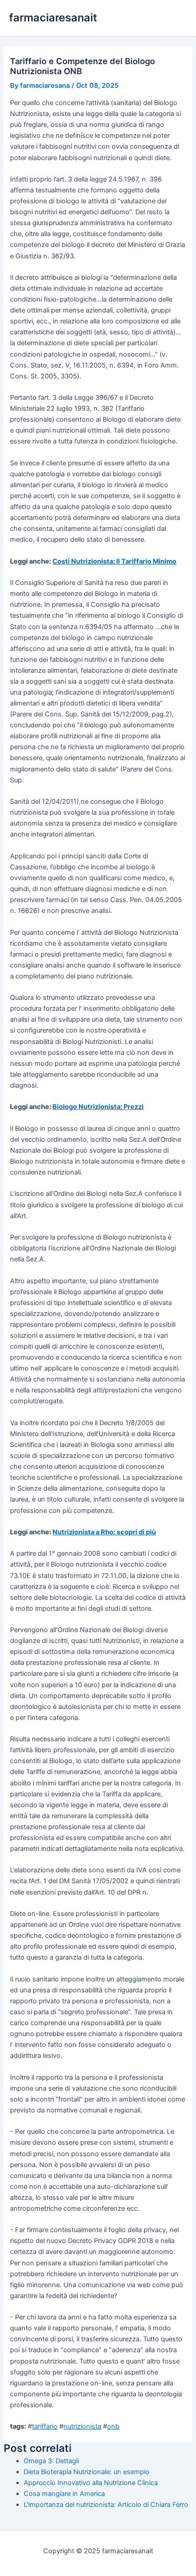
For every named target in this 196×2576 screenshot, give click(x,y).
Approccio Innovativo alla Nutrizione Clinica (91, 2483)
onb (113, 2426)
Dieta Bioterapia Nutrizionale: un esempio (87, 2472)
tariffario (45, 2426)
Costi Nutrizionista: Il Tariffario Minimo (114, 561)
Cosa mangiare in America (64, 2494)
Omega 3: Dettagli (51, 2461)
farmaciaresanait (53, 18)
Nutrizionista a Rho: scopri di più (104, 1532)
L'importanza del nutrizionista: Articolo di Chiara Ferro (106, 2505)
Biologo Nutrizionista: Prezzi (98, 1107)
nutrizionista (82, 2426)
